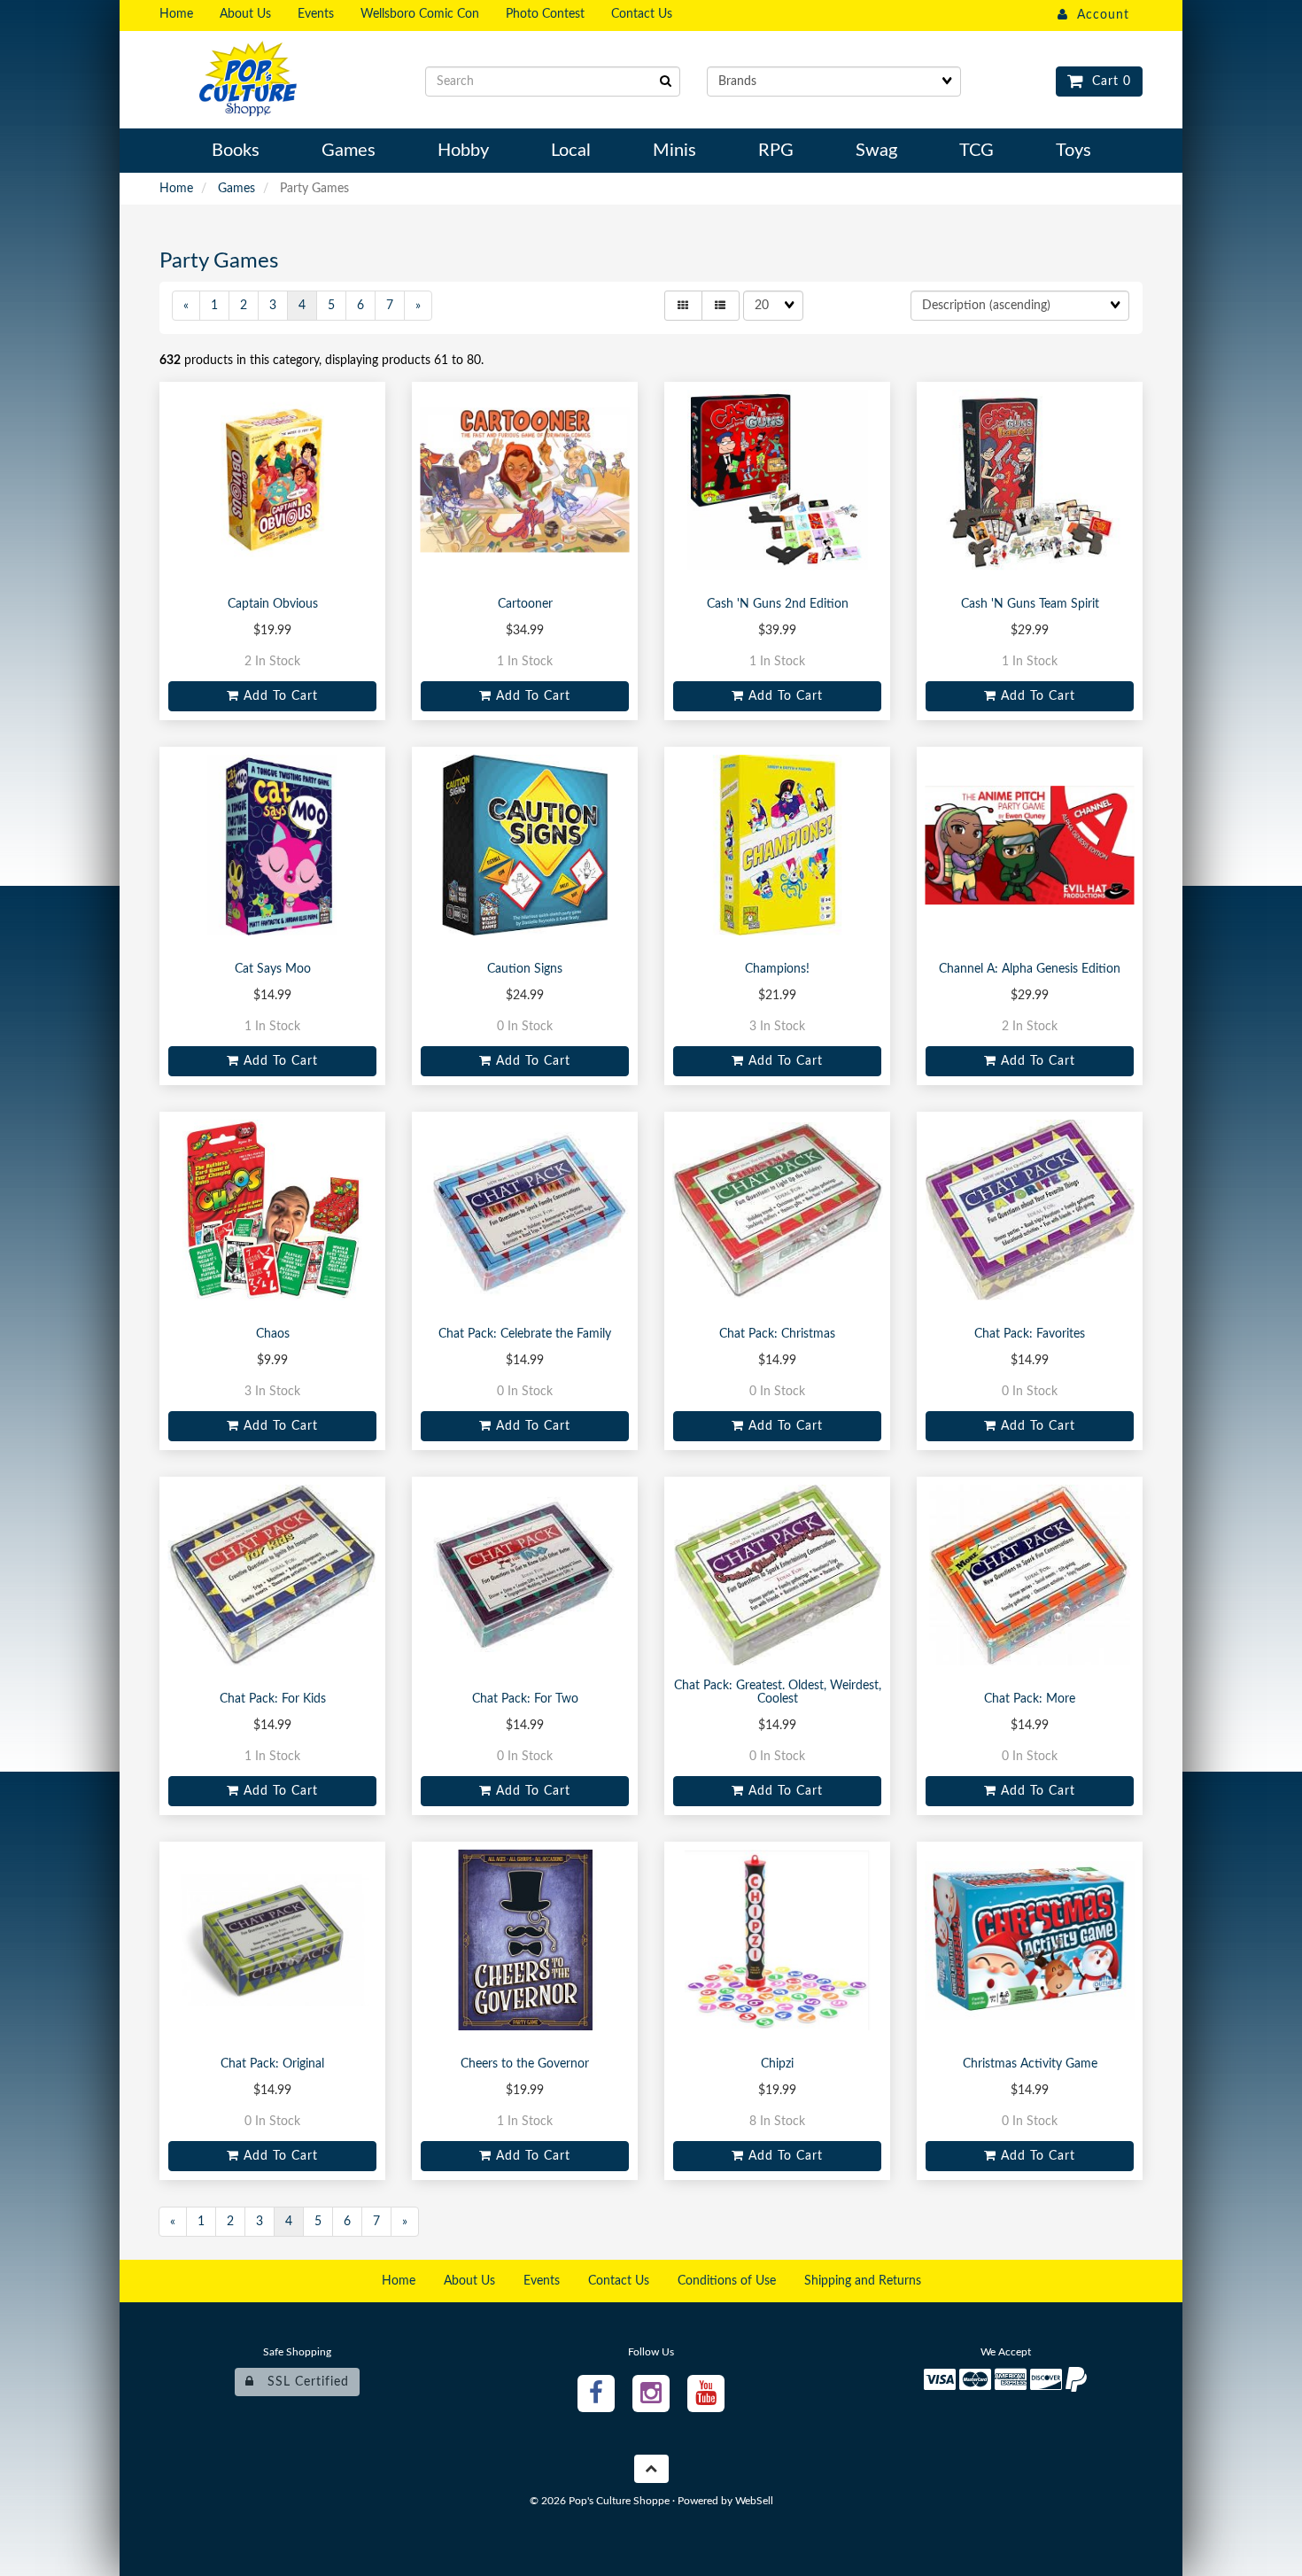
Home (176, 189)
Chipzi (777, 2064)
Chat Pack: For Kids (273, 1699)
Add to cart (279, 696)
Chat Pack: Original (272, 2064)
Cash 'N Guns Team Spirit (1030, 604)
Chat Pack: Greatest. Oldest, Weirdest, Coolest (778, 1692)
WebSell (754, 2501)
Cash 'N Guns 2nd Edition (778, 604)
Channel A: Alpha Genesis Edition (1030, 969)
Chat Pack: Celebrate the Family (525, 1334)
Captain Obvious (273, 604)
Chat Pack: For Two (525, 1699)
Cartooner (525, 604)
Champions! (777, 969)
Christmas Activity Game (1030, 2064)
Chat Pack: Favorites (1030, 1334)
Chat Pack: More (1030, 1699)
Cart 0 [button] (1107, 81)
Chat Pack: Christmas (777, 1334)
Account (1099, 15)
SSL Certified (302, 2382)
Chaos (273, 1334)
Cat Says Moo (273, 969)
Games (236, 189)
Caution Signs (525, 969)
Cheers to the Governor (525, 2064)
